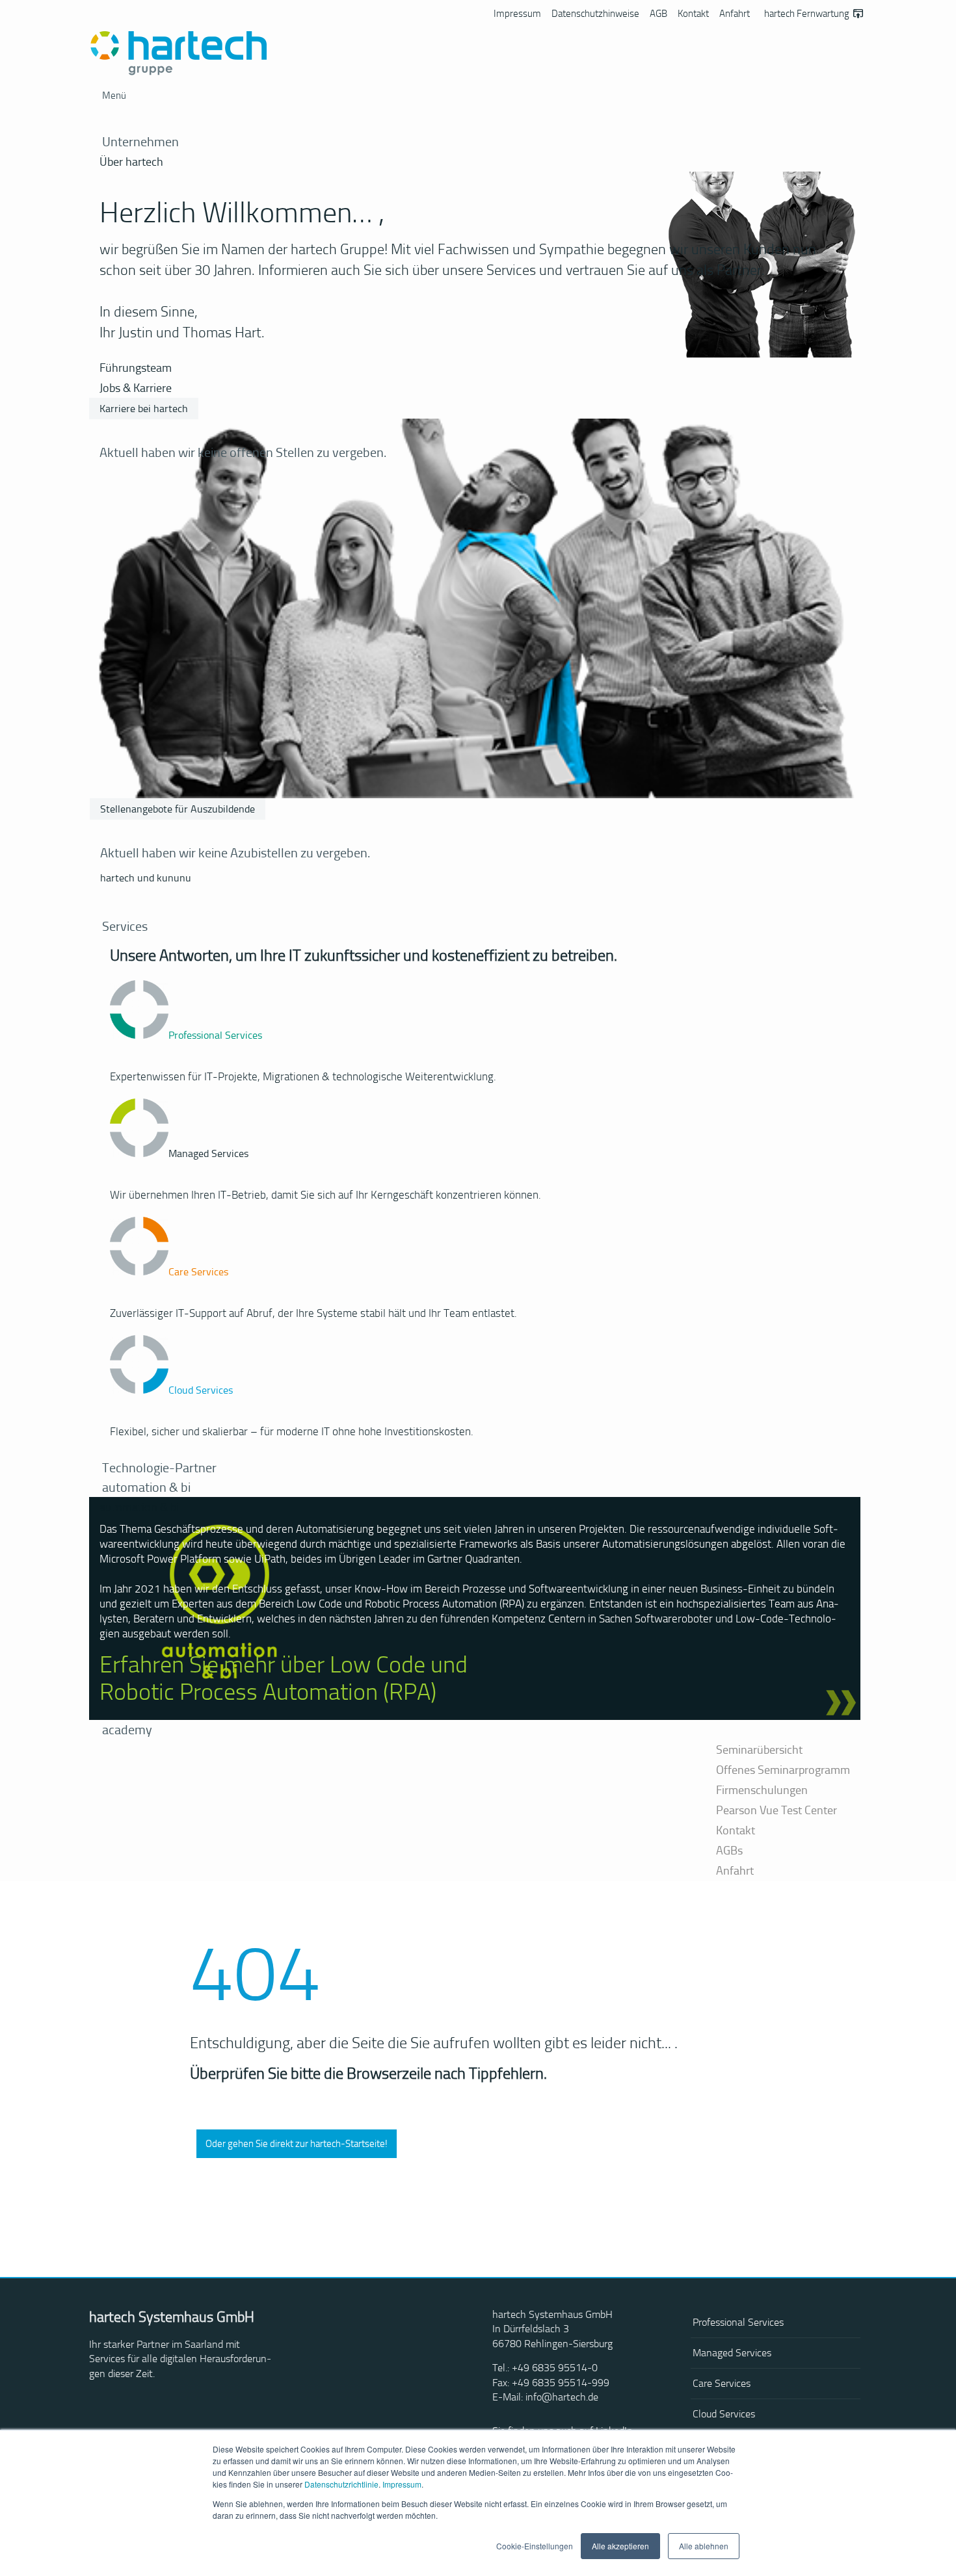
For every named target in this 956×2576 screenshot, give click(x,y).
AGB (658, 14)
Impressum (402, 2484)
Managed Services (732, 2353)
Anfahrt (735, 14)
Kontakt (693, 14)
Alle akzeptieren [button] (620, 2546)
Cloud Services (724, 2414)
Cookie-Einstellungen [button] (535, 2546)
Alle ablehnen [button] (704, 2546)
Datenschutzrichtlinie (341, 2484)
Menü (114, 96)
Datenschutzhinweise (595, 14)
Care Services (722, 2383)
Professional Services (738, 2322)
